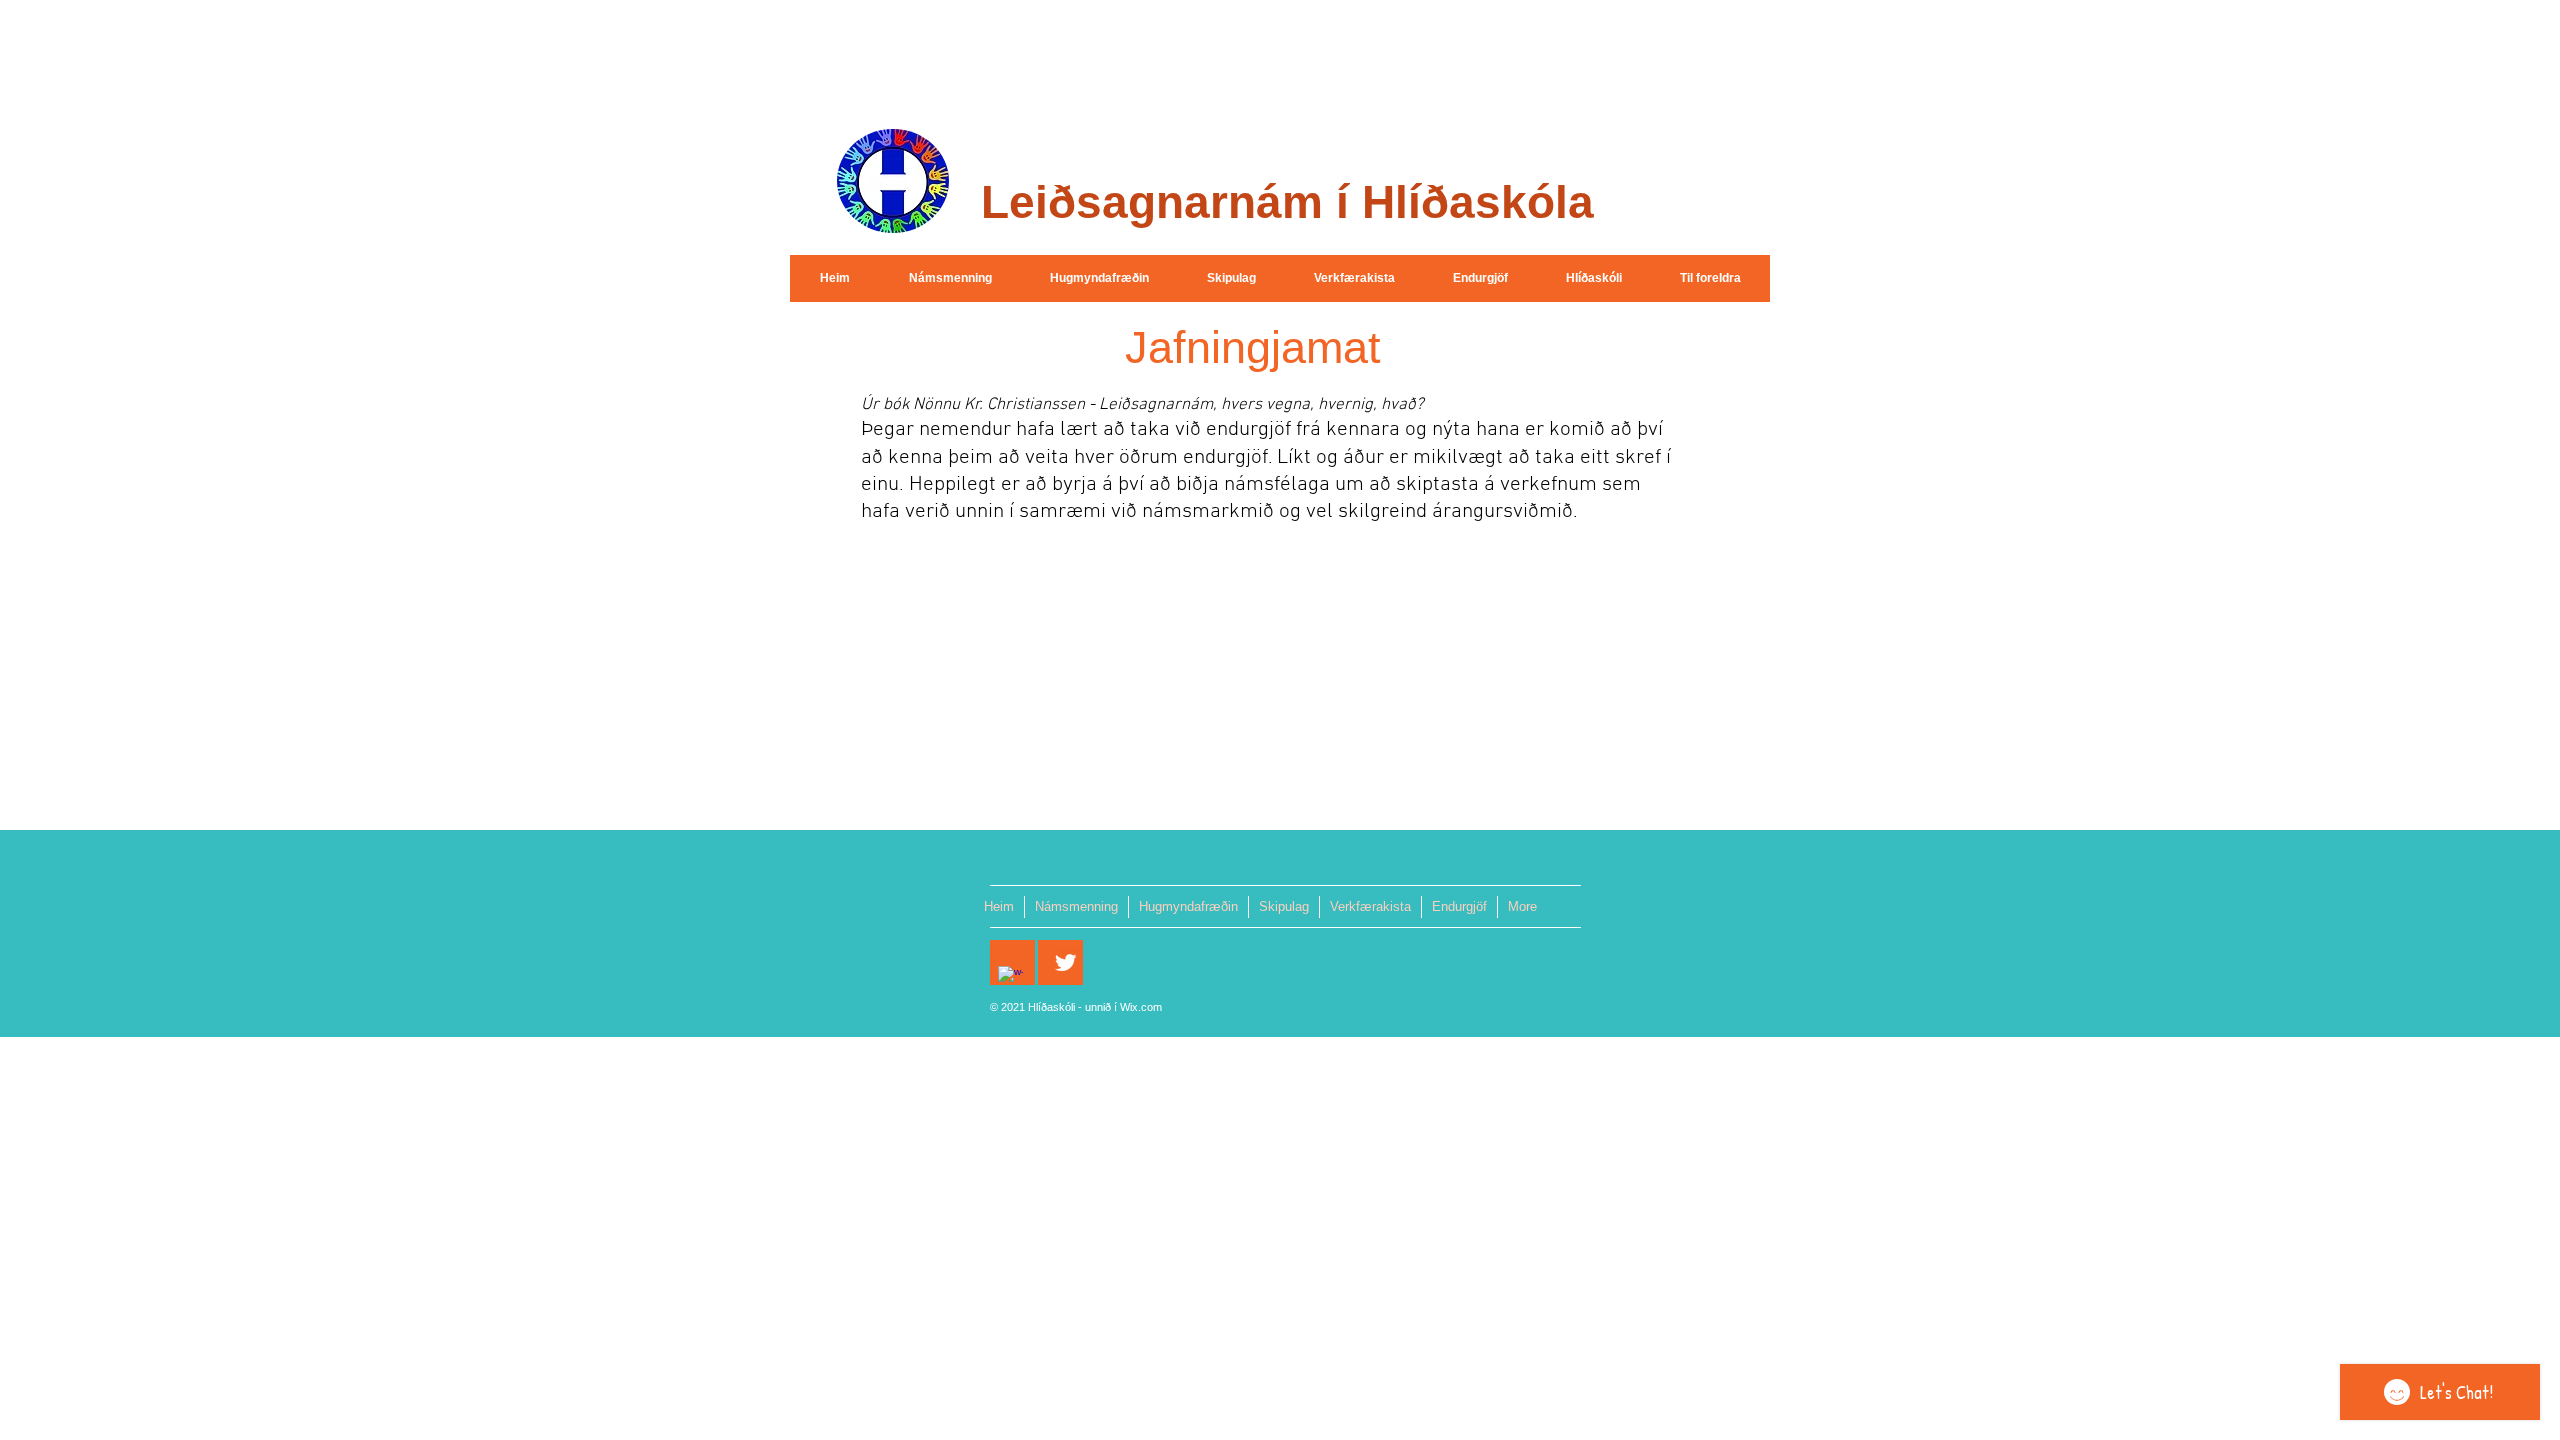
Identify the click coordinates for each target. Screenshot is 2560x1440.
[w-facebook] (1010, 978)
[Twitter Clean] (1065, 962)
